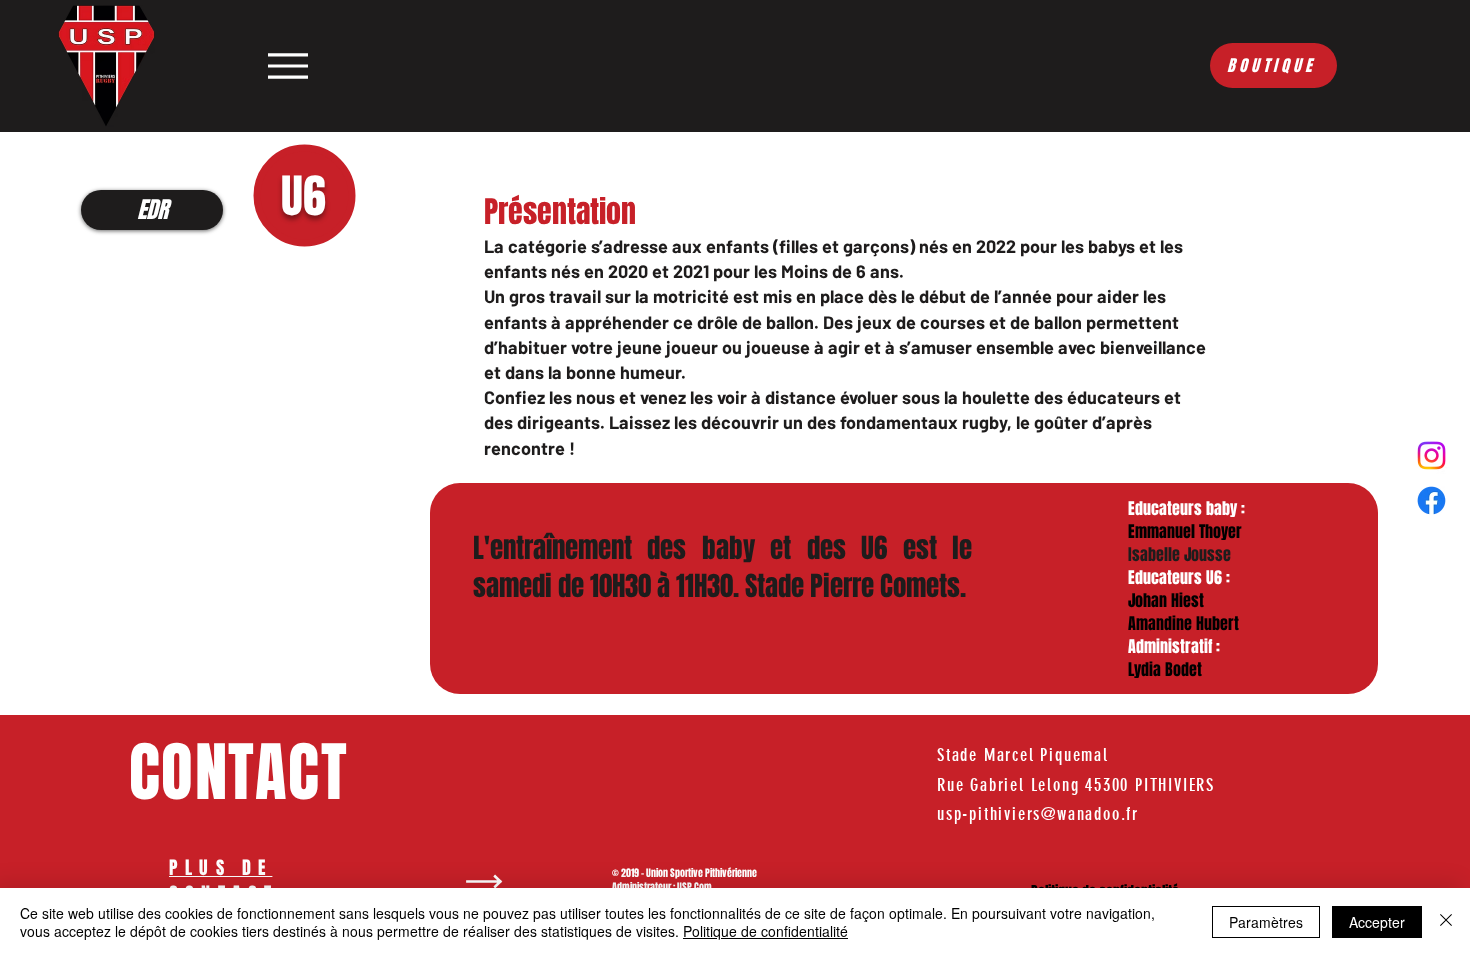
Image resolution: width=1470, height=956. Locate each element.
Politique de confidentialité (765, 931)
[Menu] (287, 65)
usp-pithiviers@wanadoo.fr (1038, 814)
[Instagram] (1431, 455)
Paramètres (1266, 922)
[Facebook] (1431, 500)
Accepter (1377, 922)
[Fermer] (1446, 922)
